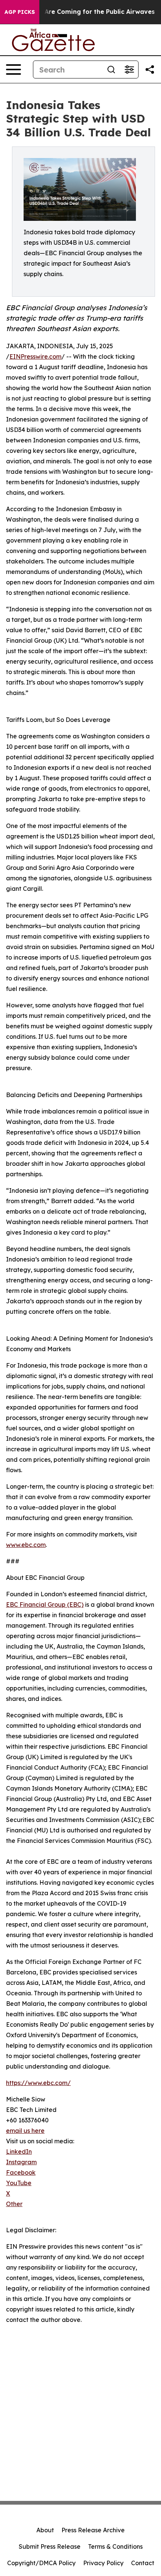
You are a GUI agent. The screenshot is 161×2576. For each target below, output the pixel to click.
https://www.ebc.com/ (38, 2083)
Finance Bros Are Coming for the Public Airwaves (79, 12)
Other (14, 2204)
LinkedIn (19, 2152)
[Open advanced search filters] (129, 70)
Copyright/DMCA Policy (41, 2563)
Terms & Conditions (115, 2546)
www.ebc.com (26, 1545)
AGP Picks (20, 12)
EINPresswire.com (35, 356)
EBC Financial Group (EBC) (45, 1604)
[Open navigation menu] (13, 70)
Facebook (21, 2172)
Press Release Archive (93, 2530)
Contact (143, 2563)
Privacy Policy (103, 2563)
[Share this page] (150, 70)
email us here (25, 2131)
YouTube (19, 2183)
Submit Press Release (50, 2546)
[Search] (111, 70)
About (45, 2530)
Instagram (21, 2162)
